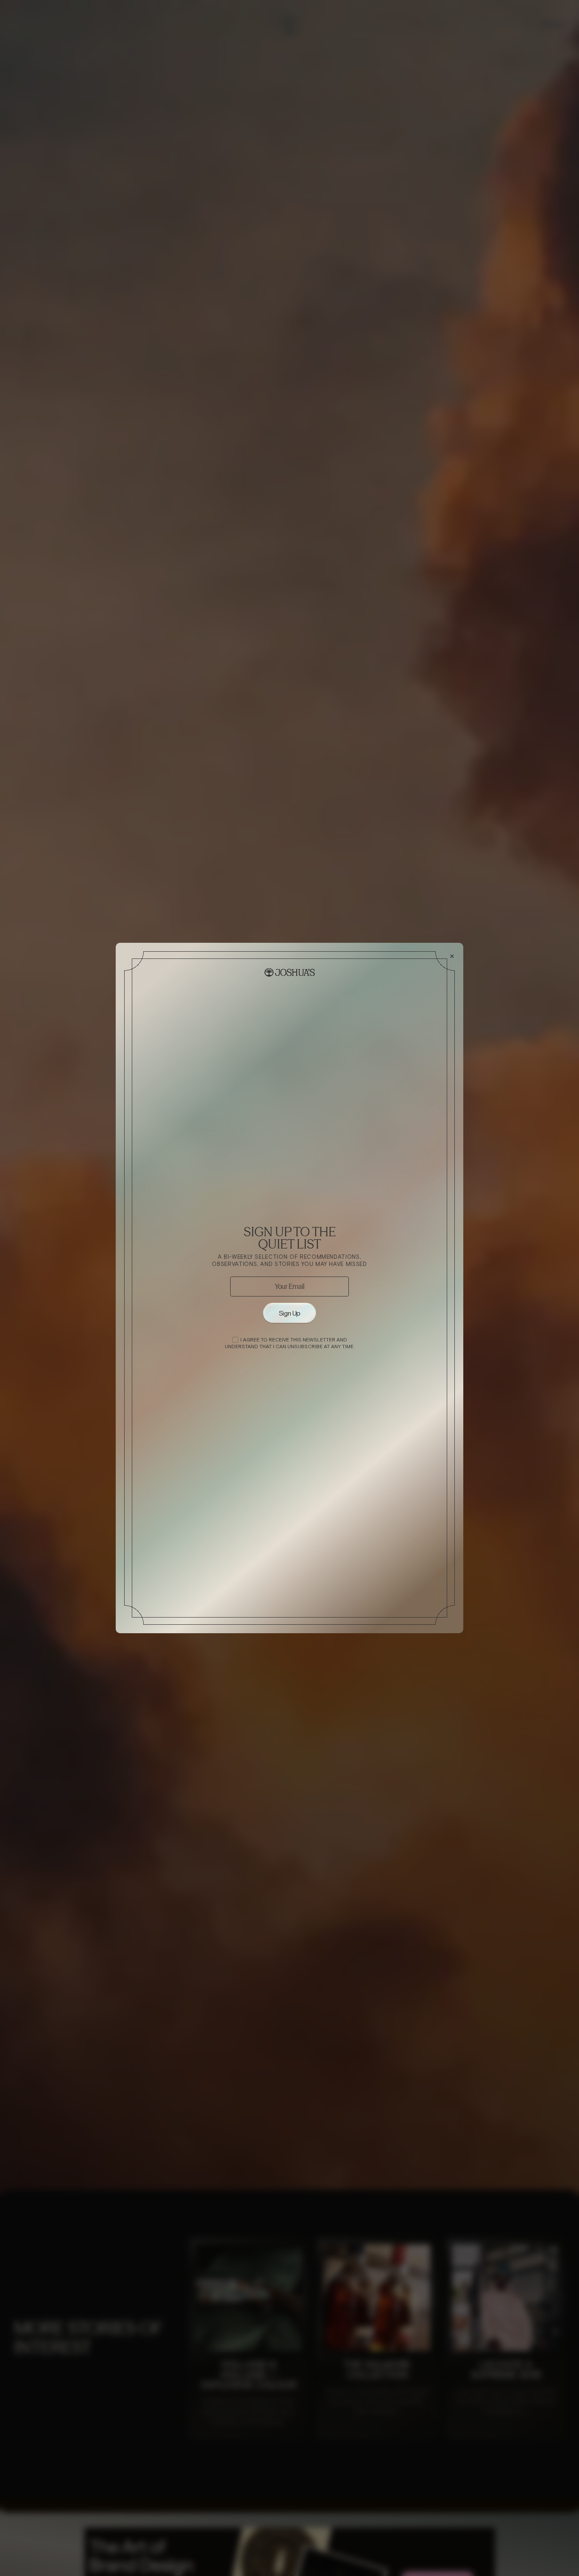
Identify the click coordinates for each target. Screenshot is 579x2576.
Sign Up (289, 1313)
